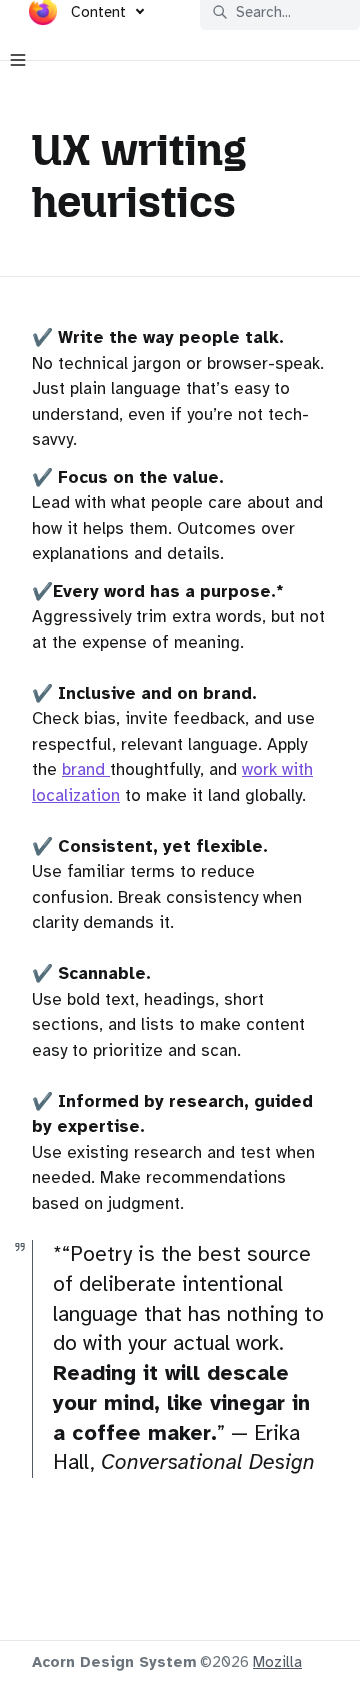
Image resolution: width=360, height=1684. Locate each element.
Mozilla (277, 1662)
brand (86, 769)
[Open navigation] (18, 60)
